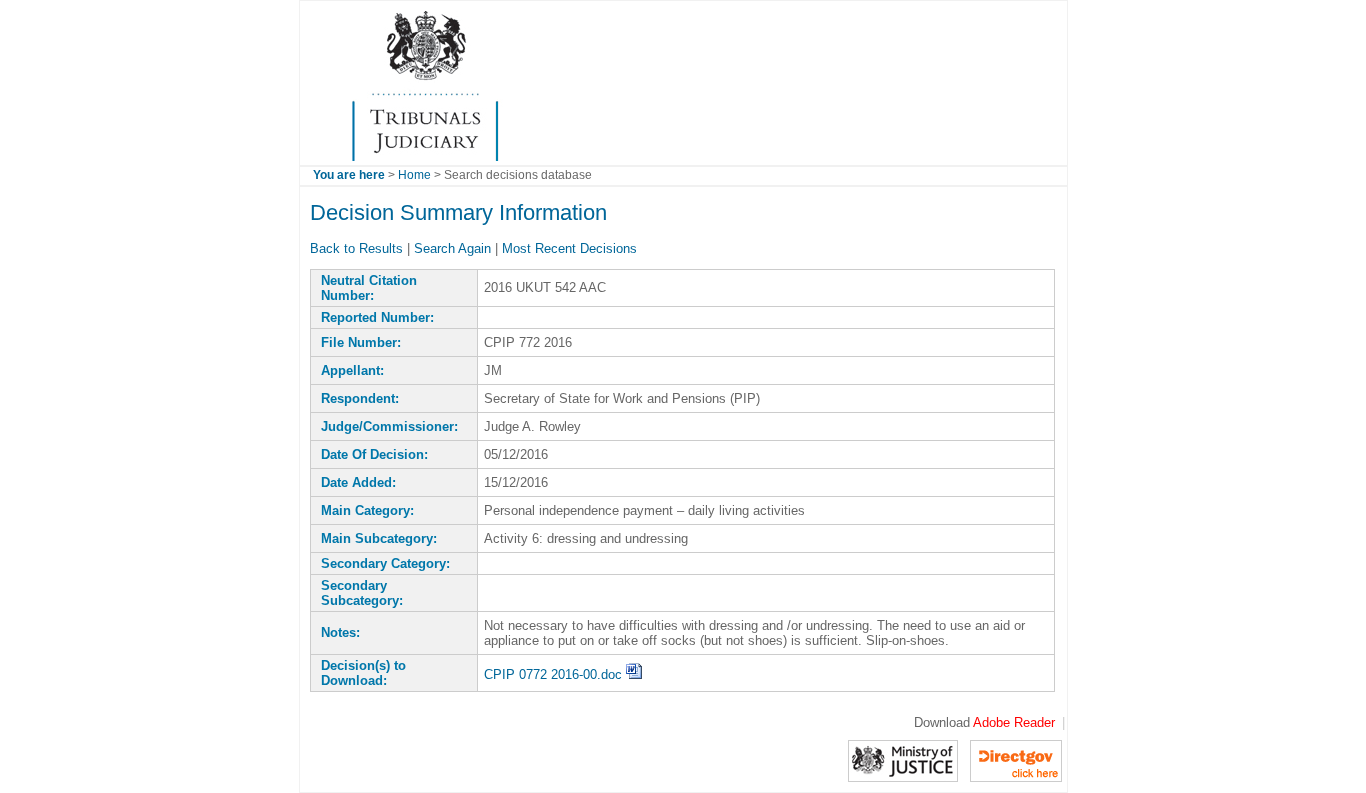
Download (984, 722)
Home (414, 175)
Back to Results (356, 248)
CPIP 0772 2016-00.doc (555, 674)
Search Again (452, 248)
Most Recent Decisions (569, 248)
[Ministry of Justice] (903, 759)
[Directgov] (1016, 759)
